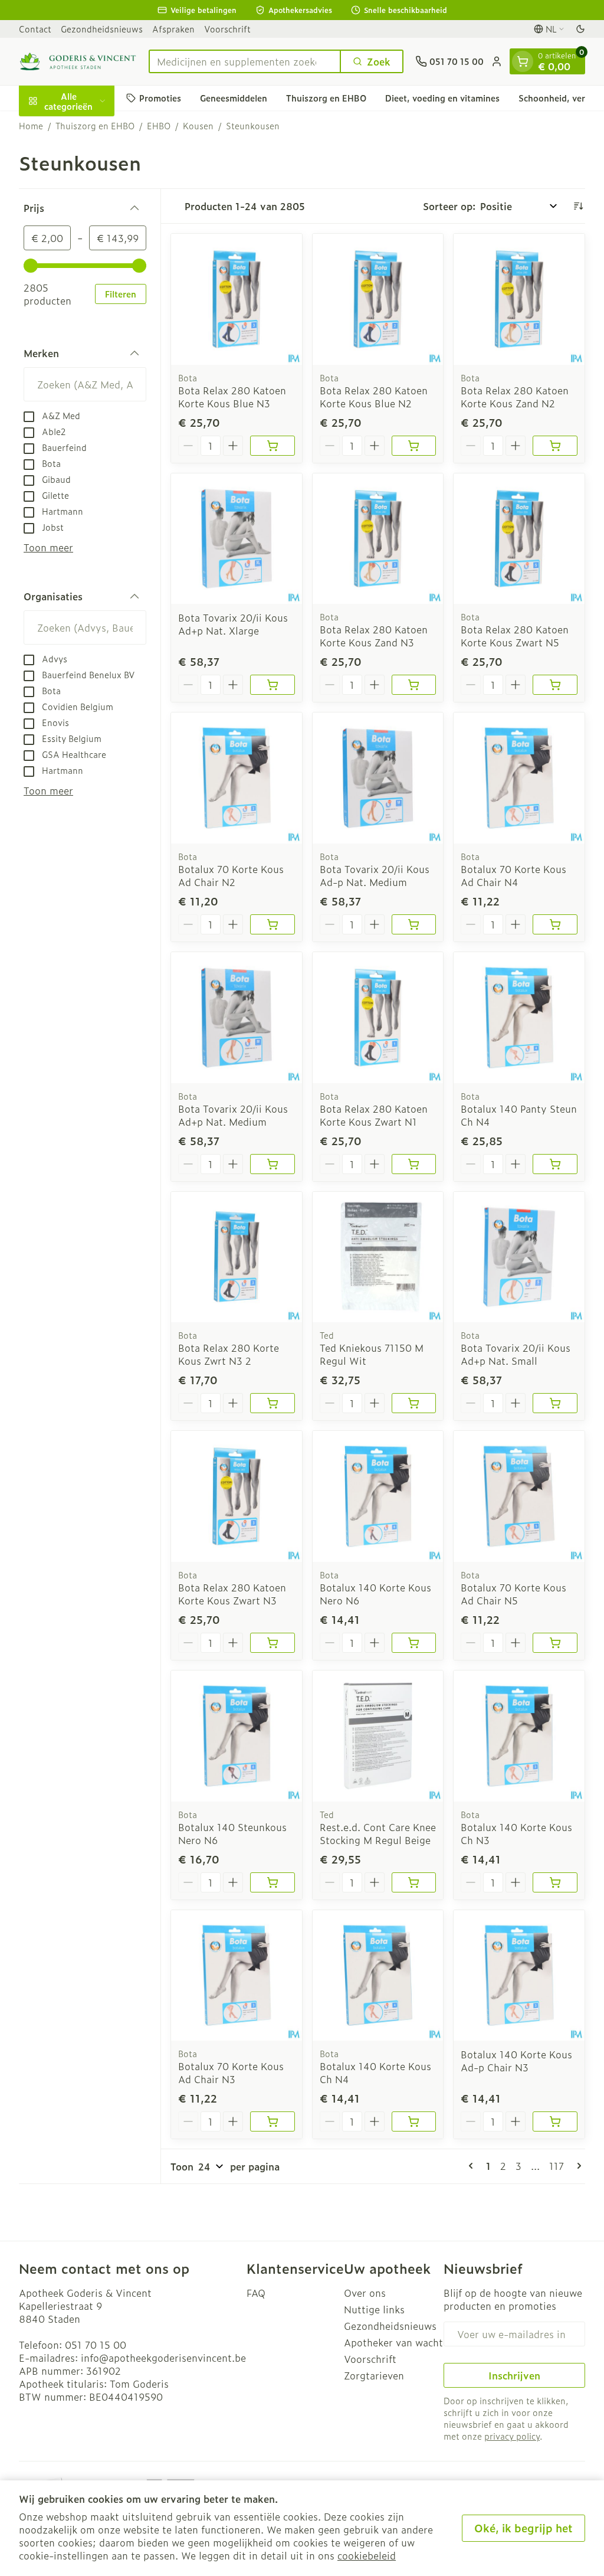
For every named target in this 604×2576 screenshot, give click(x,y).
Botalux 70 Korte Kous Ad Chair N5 (513, 1594)
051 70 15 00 (96, 2345)
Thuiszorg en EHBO (326, 98)
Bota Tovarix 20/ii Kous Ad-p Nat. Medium (375, 875)
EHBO (159, 126)
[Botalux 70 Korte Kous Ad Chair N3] (237, 1976)
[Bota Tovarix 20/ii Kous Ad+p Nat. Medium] (237, 1018)
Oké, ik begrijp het (523, 2528)
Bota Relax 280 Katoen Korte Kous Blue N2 (374, 397)
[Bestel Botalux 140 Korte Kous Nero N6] (414, 1643)
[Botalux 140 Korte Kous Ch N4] (378, 1976)
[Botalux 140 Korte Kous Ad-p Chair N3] (519, 1976)
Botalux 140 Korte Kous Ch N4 (375, 2072)
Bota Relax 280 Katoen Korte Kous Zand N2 (515, 397)
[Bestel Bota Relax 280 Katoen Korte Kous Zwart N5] (555, 685)
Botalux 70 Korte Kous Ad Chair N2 (231, 875)
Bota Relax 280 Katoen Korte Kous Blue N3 (232, 397)
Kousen (198, 126)
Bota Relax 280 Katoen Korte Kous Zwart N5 (515, 636)
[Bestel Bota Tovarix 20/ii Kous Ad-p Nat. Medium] (414, 924)
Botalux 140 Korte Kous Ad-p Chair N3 (516, 2061)
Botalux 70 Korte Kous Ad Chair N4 (513, 875)
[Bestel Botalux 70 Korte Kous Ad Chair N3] (273, 2121)
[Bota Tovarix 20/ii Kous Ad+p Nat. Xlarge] (237, 539)
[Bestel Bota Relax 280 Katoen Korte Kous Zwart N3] (273, 1643)
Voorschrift (227, 29)
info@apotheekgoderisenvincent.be (163, 2358)
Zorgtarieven (374, 2375)
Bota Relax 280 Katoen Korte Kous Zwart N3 (232, 1594)
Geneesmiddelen (234, 98)
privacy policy (512, 2436)
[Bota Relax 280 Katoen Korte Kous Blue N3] (237, 299)
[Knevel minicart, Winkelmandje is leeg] (523, 61)
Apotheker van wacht (393, 2342)
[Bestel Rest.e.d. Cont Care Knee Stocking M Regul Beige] (414, 1882)
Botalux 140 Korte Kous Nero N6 (375, 1594)
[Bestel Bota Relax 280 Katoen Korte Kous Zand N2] (555, 446)
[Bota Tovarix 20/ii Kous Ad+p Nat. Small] (519, 1257)
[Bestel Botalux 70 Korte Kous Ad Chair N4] (555, 924)
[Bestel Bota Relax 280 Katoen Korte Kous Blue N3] (273, 446)
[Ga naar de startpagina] (78, 61)
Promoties (160, 98)
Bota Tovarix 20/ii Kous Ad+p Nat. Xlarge (233, 624)
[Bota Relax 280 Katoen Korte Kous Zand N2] (519, 299)
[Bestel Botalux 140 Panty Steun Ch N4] (555, 1164)
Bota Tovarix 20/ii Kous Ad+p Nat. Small (516, 1354)
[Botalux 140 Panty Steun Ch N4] (519, 1018)
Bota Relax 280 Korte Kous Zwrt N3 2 (229, 1354)
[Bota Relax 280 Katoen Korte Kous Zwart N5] (519, 539)
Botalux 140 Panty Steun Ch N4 (519, 1115)
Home (31, 126)
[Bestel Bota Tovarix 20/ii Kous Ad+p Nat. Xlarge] (273, 685)
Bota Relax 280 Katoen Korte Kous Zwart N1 (374, 1115)
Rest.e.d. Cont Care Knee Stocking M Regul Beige (378, 1833)
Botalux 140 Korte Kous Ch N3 (516, 1833)
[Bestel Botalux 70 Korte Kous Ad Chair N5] (555, 1643)
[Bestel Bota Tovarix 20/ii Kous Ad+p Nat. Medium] (273, 1164)
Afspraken (173, 29)
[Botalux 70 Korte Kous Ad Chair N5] (519, 1496)
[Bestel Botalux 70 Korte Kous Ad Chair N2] (273, 924)
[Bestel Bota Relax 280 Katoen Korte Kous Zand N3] (414, 685)
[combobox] (245, 61)
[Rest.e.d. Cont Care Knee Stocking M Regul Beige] (378, 1736)
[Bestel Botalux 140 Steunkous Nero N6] (273, 1882)
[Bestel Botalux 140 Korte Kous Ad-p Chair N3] (555, 2121)
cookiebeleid (367, 2555)
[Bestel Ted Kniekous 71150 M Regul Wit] (414, 1403)
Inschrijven (514, 2375)
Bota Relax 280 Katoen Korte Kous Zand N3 (374, 636)
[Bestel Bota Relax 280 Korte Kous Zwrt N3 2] (273, 1403)
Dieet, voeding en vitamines (442, 98)
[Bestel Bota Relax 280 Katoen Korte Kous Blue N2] (414, 446)
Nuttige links (374, 2309)
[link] (473, 2166)
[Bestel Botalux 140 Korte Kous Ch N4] (414, 2121)
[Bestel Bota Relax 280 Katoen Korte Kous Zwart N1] (414, 1164)
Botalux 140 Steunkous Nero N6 (232, 1833)
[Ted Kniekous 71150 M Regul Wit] (378, 1257)
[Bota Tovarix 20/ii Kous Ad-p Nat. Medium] (378, 778)
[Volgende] (577, 2166)
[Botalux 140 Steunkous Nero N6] (237, 1736)
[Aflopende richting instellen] (578, 206)
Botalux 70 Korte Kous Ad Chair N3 (231, 2072)
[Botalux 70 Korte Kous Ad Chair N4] (519, 778)
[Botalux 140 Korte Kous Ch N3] (519, 1736)
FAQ (256, 2293)
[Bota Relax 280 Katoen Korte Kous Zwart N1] (378, 1018)
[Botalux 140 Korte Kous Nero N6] (378, 1496)
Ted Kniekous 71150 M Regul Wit (372, 1354)
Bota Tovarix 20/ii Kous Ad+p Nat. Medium (233, 1115)
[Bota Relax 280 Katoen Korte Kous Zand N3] (378, 539)
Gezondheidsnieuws (102, 29)
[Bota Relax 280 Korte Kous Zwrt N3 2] (237, 1257)
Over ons (365, 2293)
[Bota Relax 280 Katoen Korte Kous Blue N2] (378, 299)
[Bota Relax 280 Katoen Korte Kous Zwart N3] (237, 1496)
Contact (35, 29)
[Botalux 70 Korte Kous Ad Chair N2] (237, 778)
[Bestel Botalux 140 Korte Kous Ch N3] (555, 1882)
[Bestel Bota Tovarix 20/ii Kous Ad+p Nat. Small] (555, 1403)
